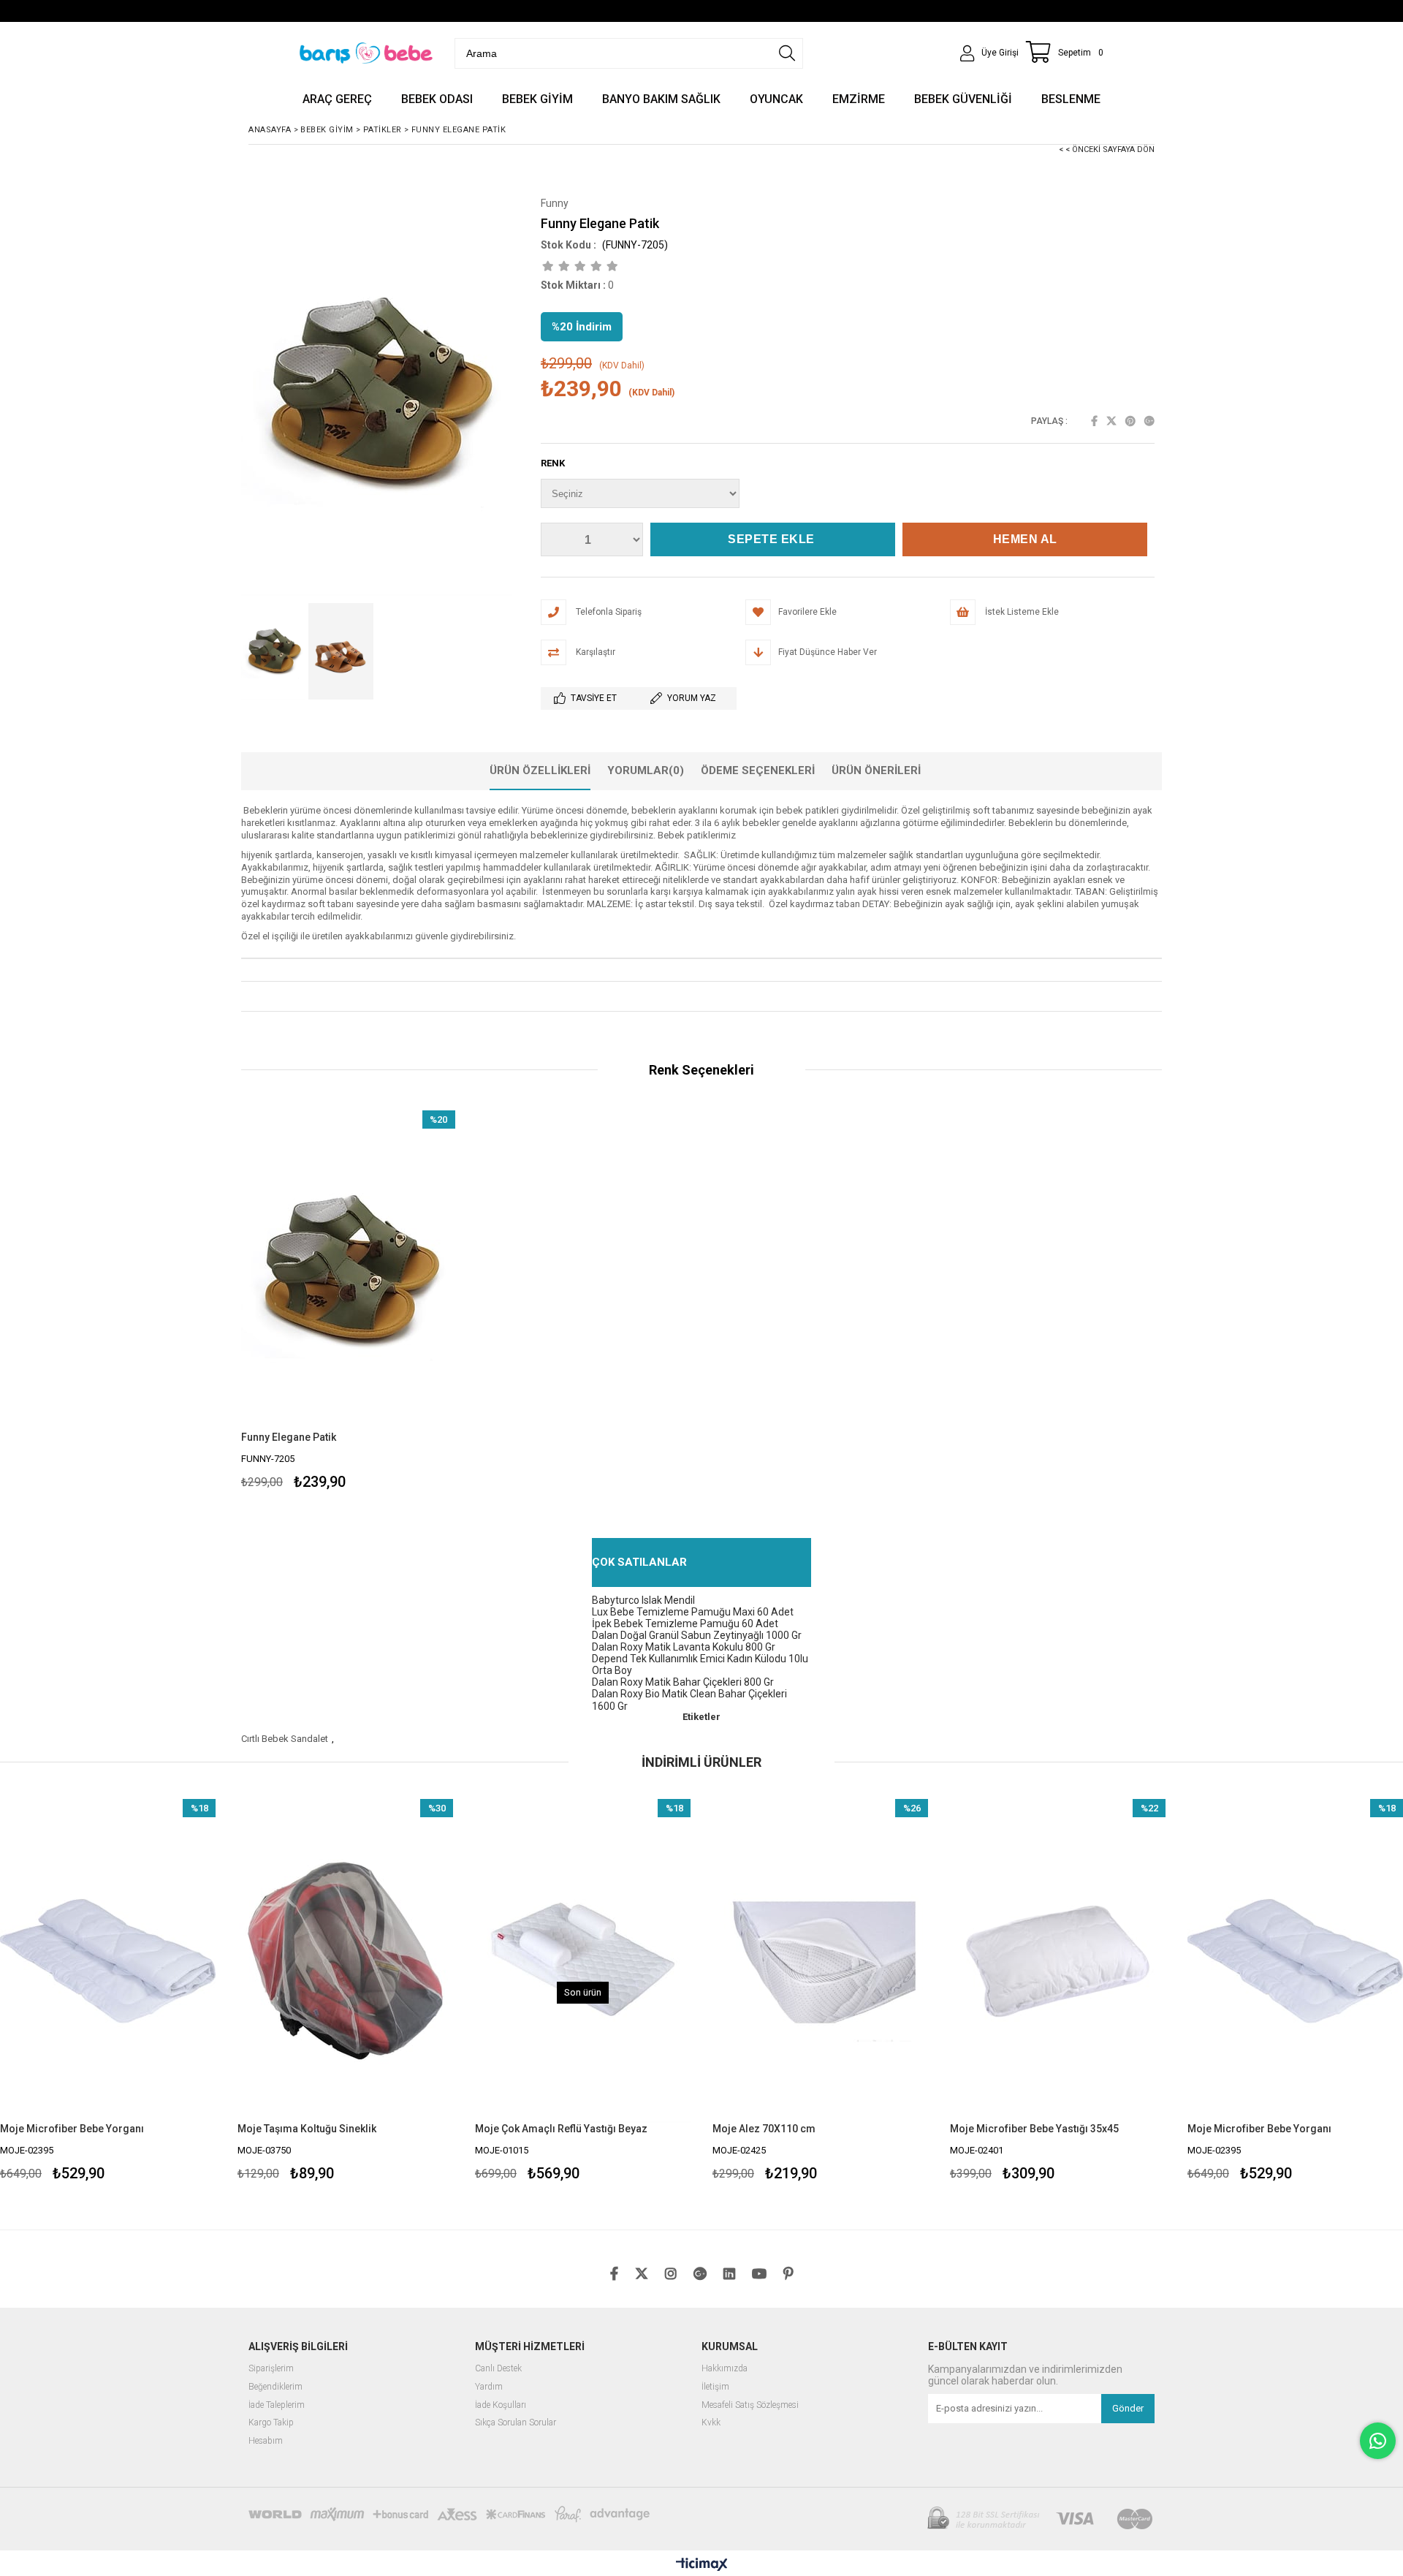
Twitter (1111, 421)
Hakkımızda (725, 2369)
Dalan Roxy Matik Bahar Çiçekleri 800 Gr (683, 1682)
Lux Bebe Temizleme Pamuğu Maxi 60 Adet (693, 1612)
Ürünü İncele (399, 1302)
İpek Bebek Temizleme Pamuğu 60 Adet (685, 1624)
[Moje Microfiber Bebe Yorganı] (1058, 1961)
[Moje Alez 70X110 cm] (583, 1961)
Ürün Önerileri (876, 770)
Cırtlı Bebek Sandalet (285, 1739)
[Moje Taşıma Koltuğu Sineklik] (108, 1961)
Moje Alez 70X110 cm (526, 2129)
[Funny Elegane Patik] (348, 1271)
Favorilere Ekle (348, 1302)
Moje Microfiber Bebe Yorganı (1022, 2129)
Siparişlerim (271, 2369)
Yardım (489, 2387)
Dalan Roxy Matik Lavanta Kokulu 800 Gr (684, 1647)
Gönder (1128, 2408)
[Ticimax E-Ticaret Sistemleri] (702, 2565)
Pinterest (1130, 421)
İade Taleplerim (277, 2405)
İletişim (715, 2387)
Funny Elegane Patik (289, 1437)
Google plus (1149, 421)
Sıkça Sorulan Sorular (516, 2423)
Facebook (1094, 421)
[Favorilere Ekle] (108, 1992)
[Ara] (787, 53)
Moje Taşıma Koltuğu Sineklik (69, 2129)
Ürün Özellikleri (540, 770)
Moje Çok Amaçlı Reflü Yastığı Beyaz (324, 2129)
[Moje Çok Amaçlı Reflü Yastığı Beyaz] (345, 1961)
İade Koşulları (501, 2405)
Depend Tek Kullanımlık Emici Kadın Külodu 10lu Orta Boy (700, 1664)
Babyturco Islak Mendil (643, 1600)
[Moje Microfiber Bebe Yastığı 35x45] (820, 1961)
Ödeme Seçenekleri (758, 770)
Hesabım (266, 2441)
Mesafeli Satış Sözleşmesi (750, 2405)
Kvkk (711, 2423)
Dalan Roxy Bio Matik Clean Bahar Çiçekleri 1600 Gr (689, 1700)
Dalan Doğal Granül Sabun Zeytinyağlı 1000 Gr (697, 1635)
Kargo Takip (271, 2423)
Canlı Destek (498, 2369)
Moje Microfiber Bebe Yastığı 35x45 (797, 2129)
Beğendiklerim (275, 2387)
